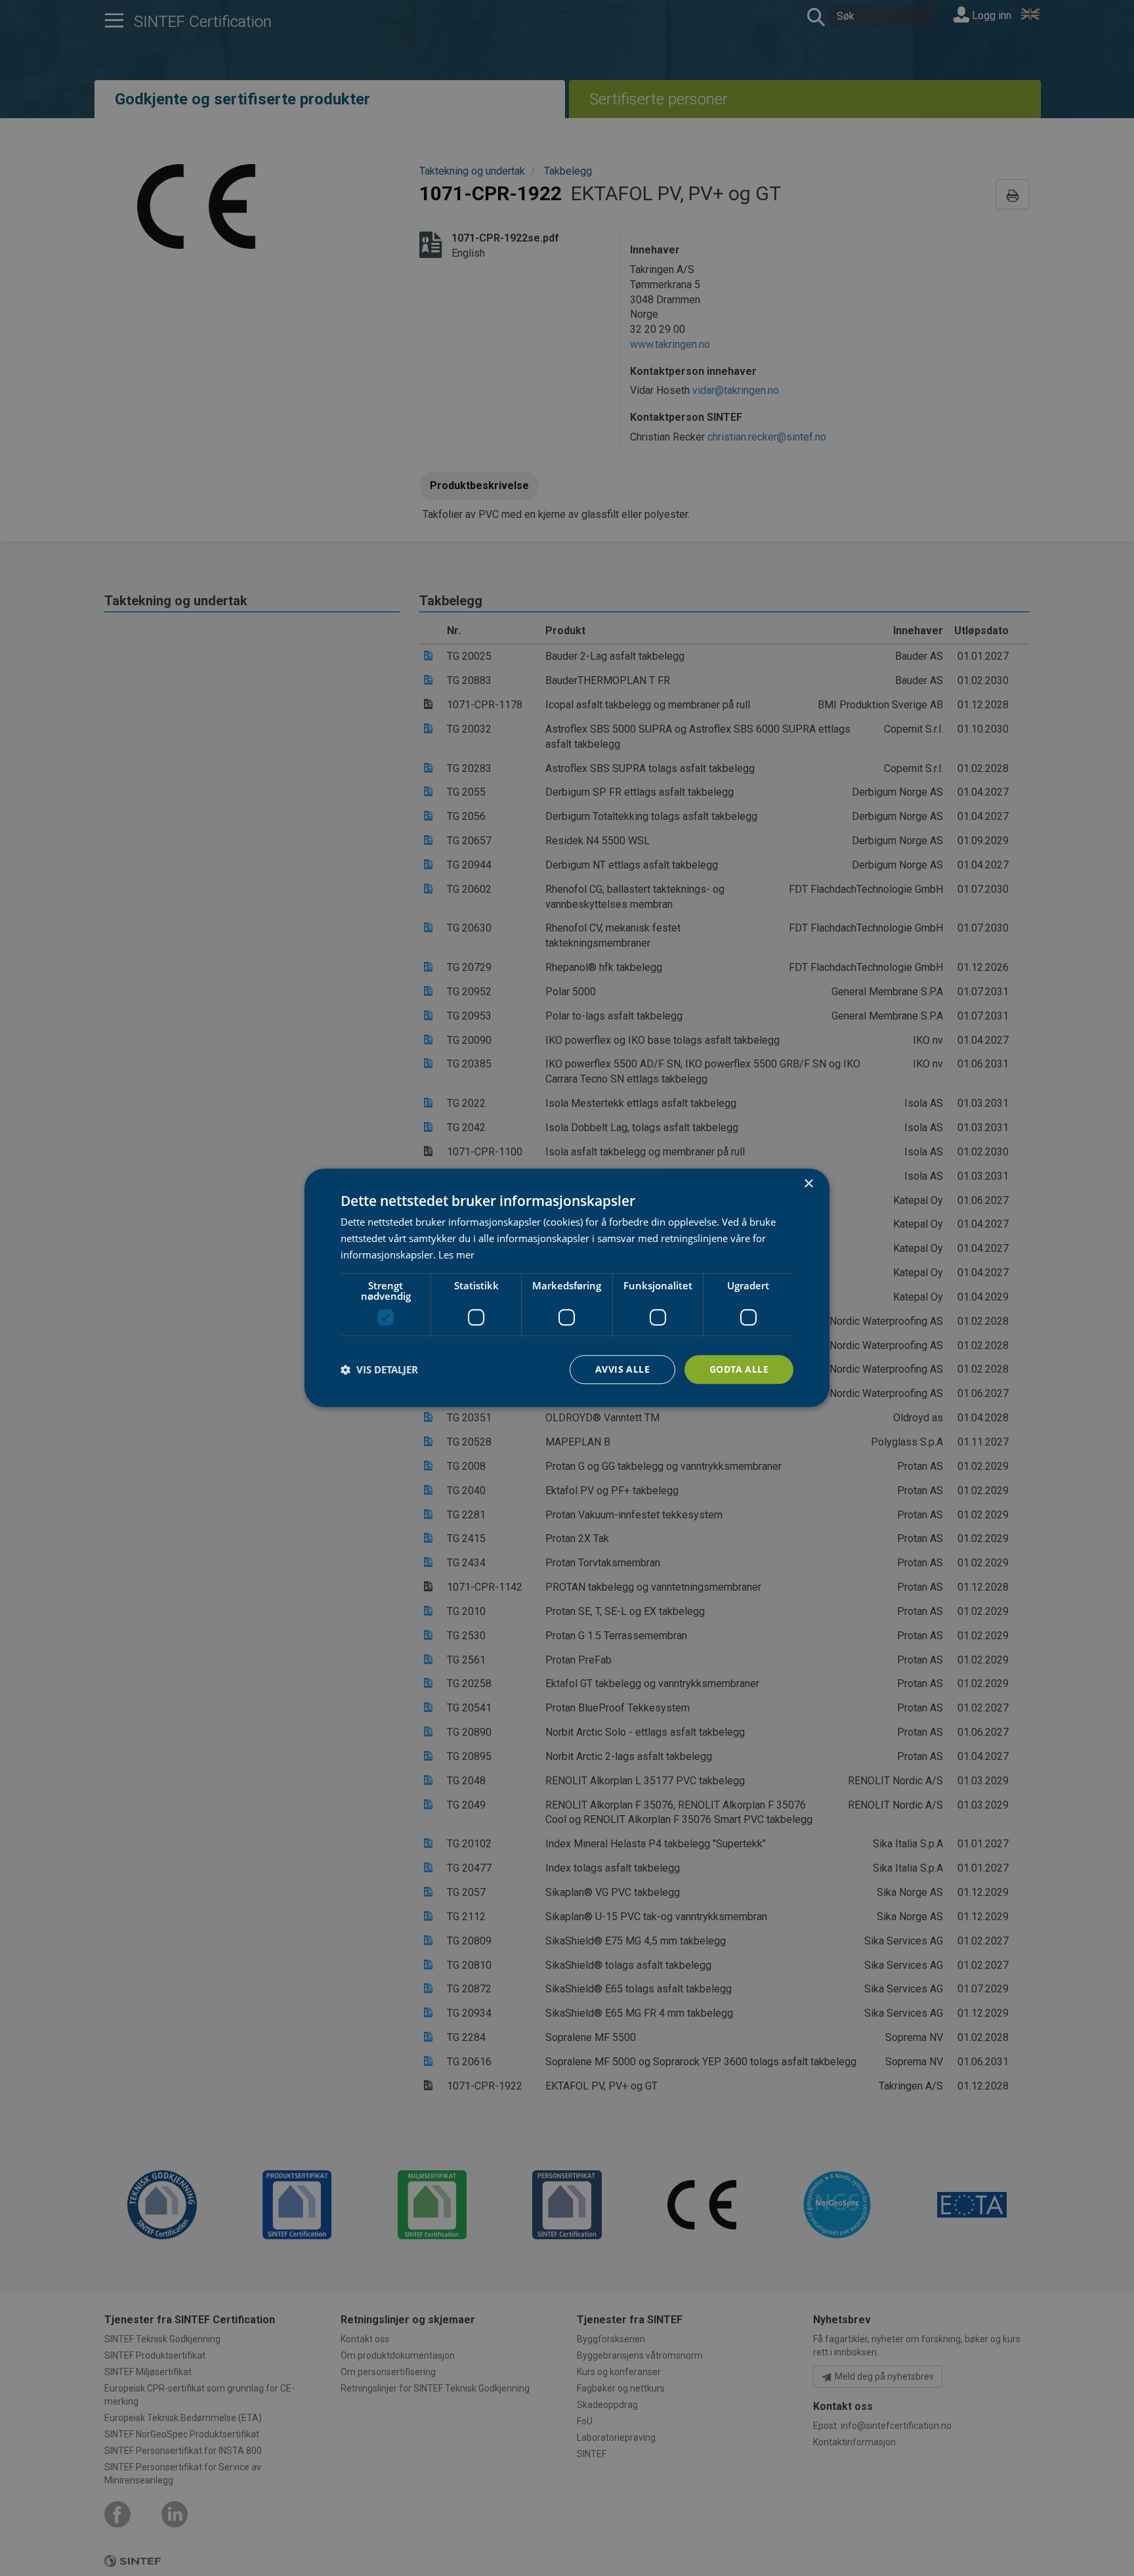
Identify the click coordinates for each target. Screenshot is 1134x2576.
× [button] (808, 1184)
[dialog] (567, 1288)
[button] (379, 1369)
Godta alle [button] (739, 1369)
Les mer (456, 1255)
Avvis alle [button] (622, 1369)
